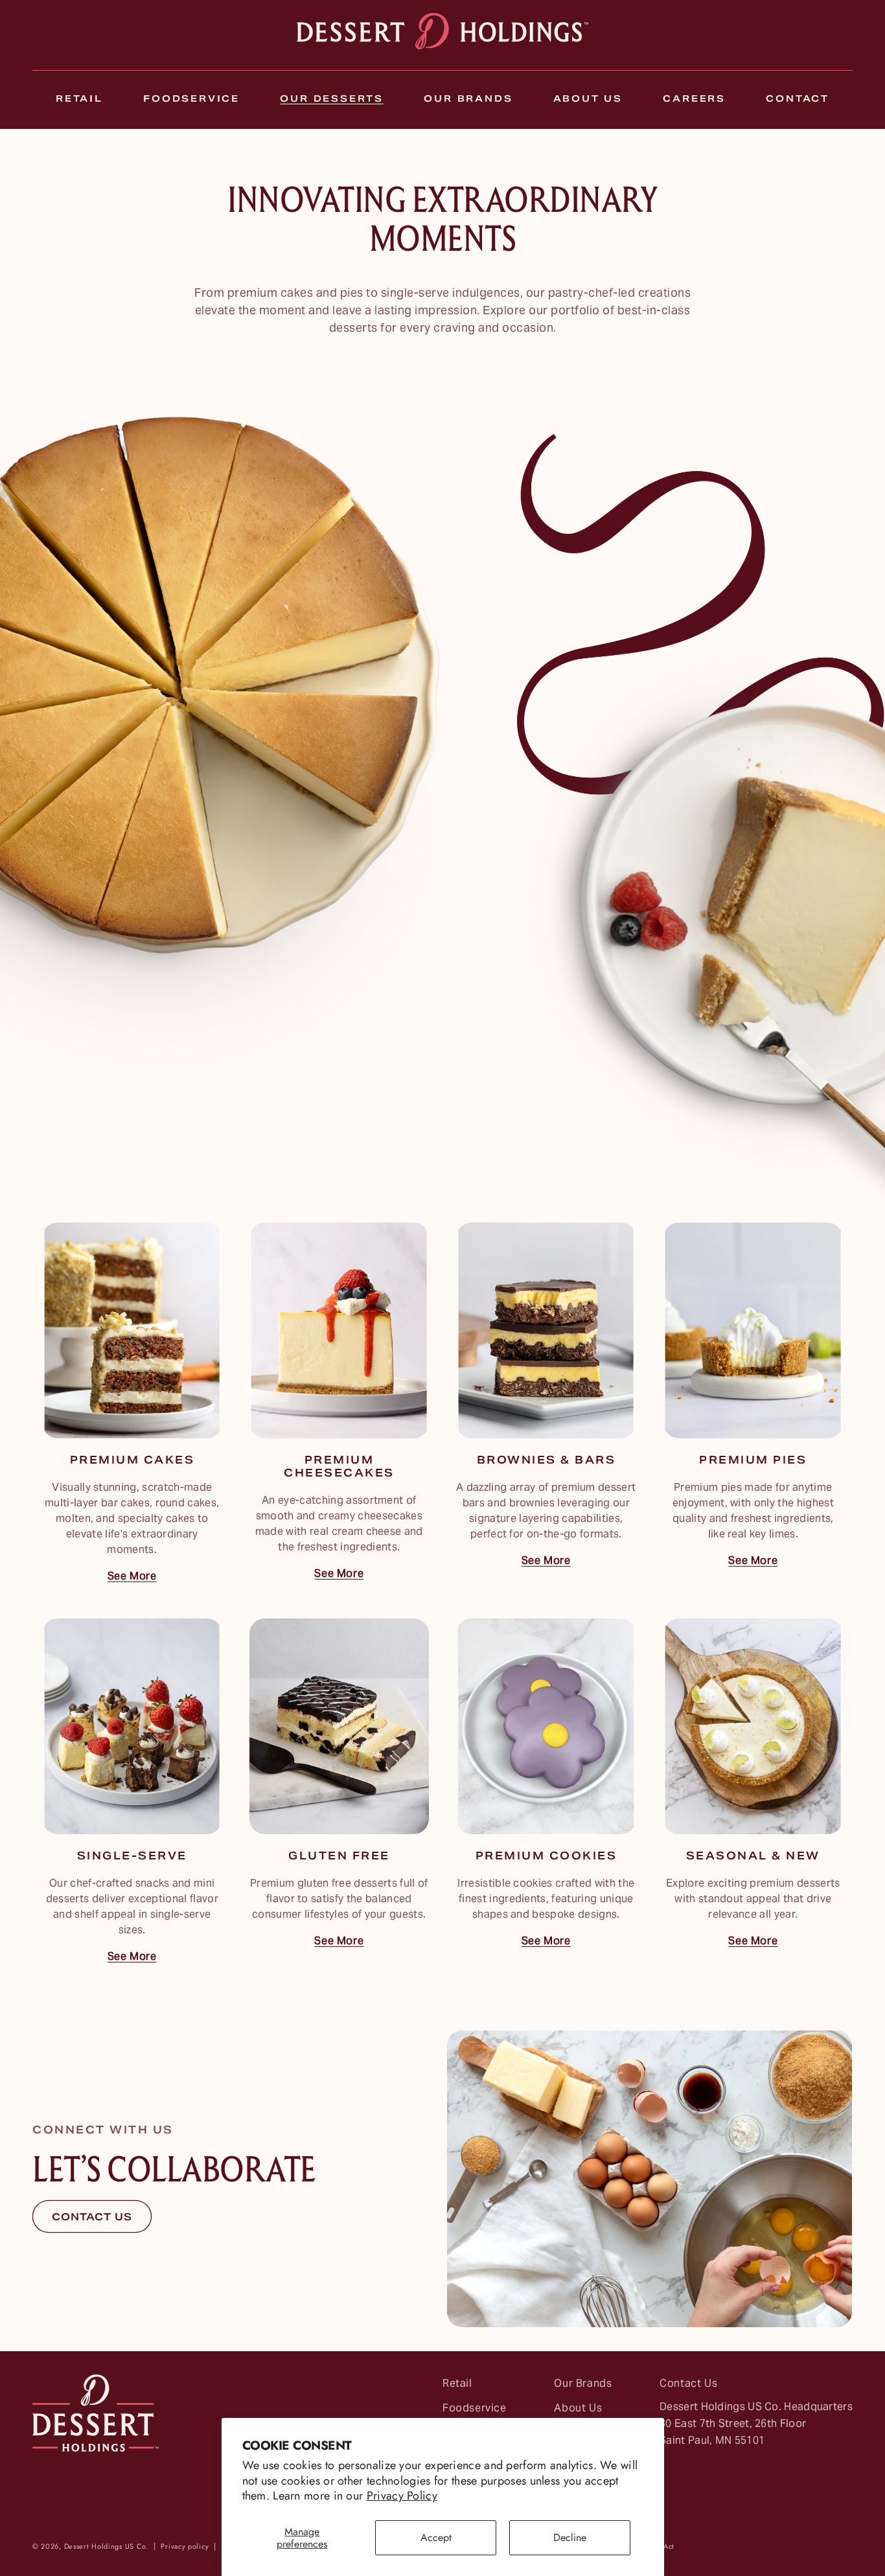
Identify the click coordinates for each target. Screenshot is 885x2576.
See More (132, 1577)
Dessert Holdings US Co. (106, 2546)
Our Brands (583, 2385)
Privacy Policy (402, 2496)
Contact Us (688, 2385)
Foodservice (475, 2409)
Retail (457, 2385)
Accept (436, 2537)
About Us (578, 2409)
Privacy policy (185, 2546)
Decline (570, 2537)
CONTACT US (92, 2218)
